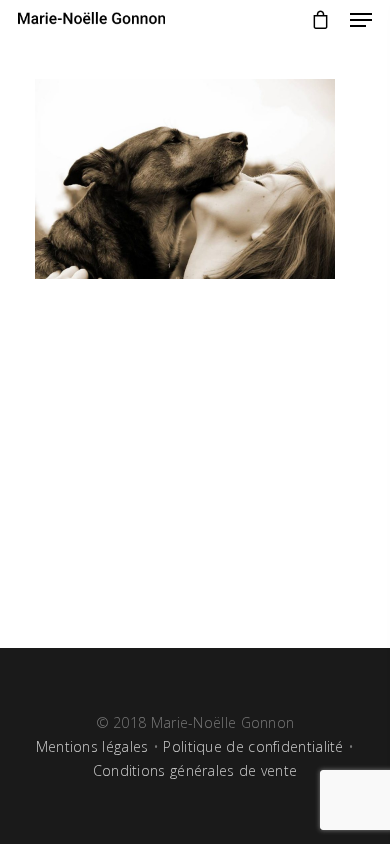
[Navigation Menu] (361, 20)
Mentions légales (92, 746)
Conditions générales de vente (195, 770)
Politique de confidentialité (253, 746)
